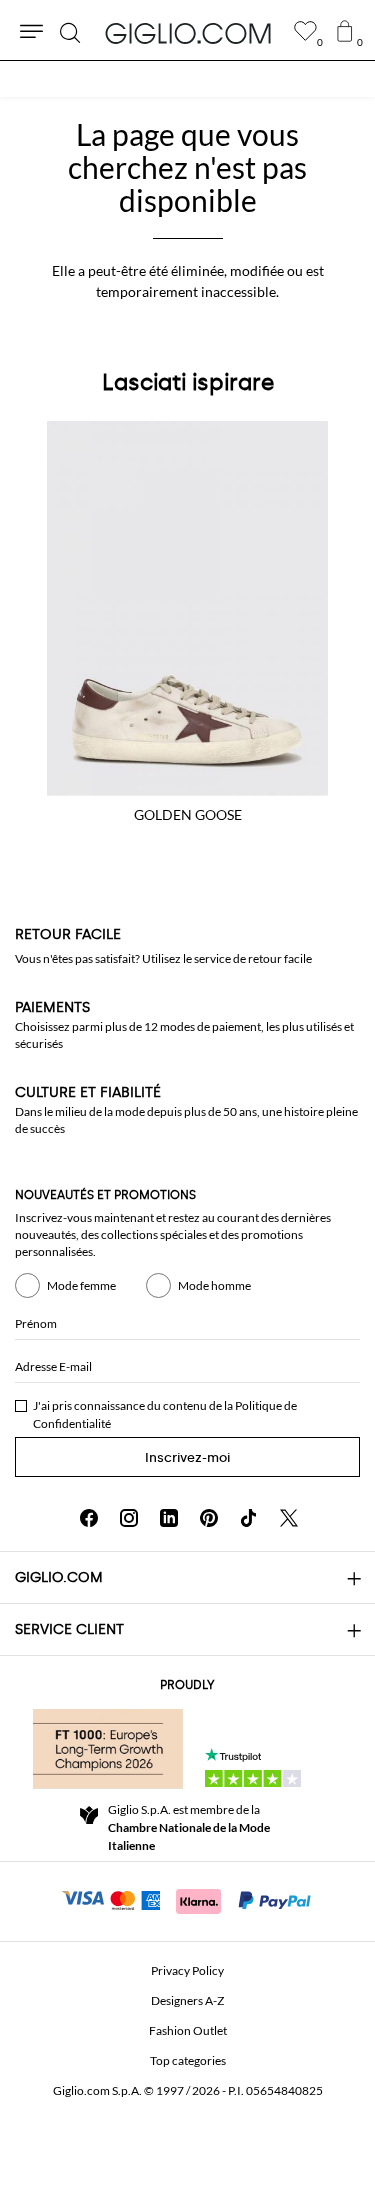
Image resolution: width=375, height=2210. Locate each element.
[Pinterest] (209, 1518)
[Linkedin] (169, 1518)
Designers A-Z (187, 2000)
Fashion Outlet (188, 2030)
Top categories (188, 2060)
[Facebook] (89, 1518)
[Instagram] (129, 1518)
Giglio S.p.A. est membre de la (189, 1827)
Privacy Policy (187, 1970)
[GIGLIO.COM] (188, 33)
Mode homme (214, 1285)
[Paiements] (187, 1899)
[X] (289, 1518)
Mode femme (81, 1285)
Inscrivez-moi (187, 1457)
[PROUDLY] (108, 1749)
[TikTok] (249, 1518)
